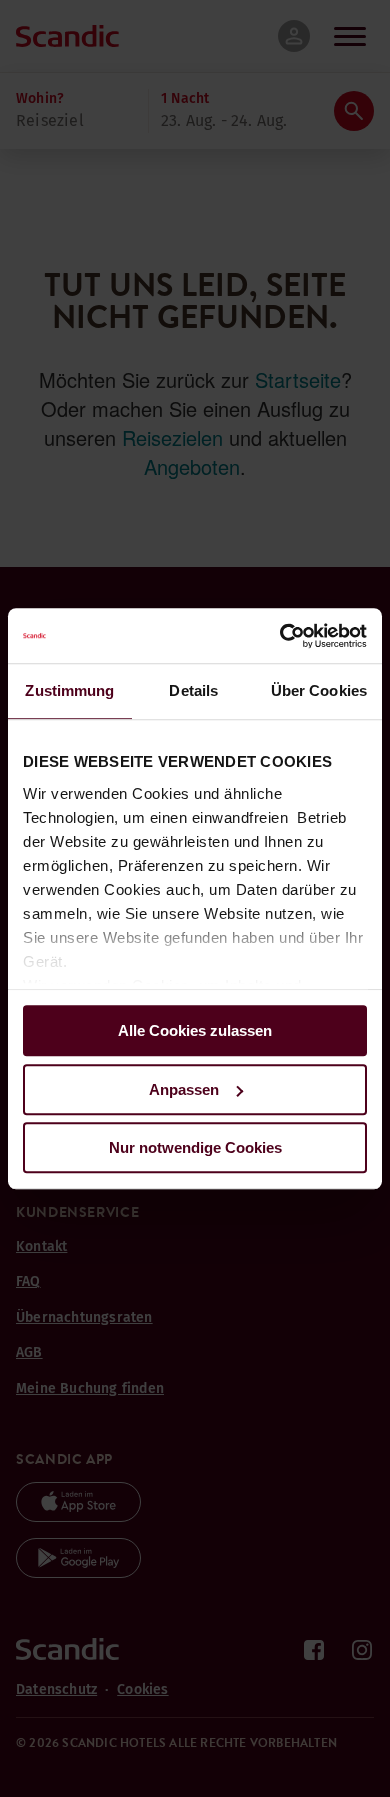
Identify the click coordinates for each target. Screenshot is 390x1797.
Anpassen (184, 1089)
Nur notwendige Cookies (195, 1147)
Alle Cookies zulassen (195, 1030)
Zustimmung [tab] (69, 690)
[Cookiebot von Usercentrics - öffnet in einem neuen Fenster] (280, 636)
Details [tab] (193, 690)
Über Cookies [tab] (319, 690)
